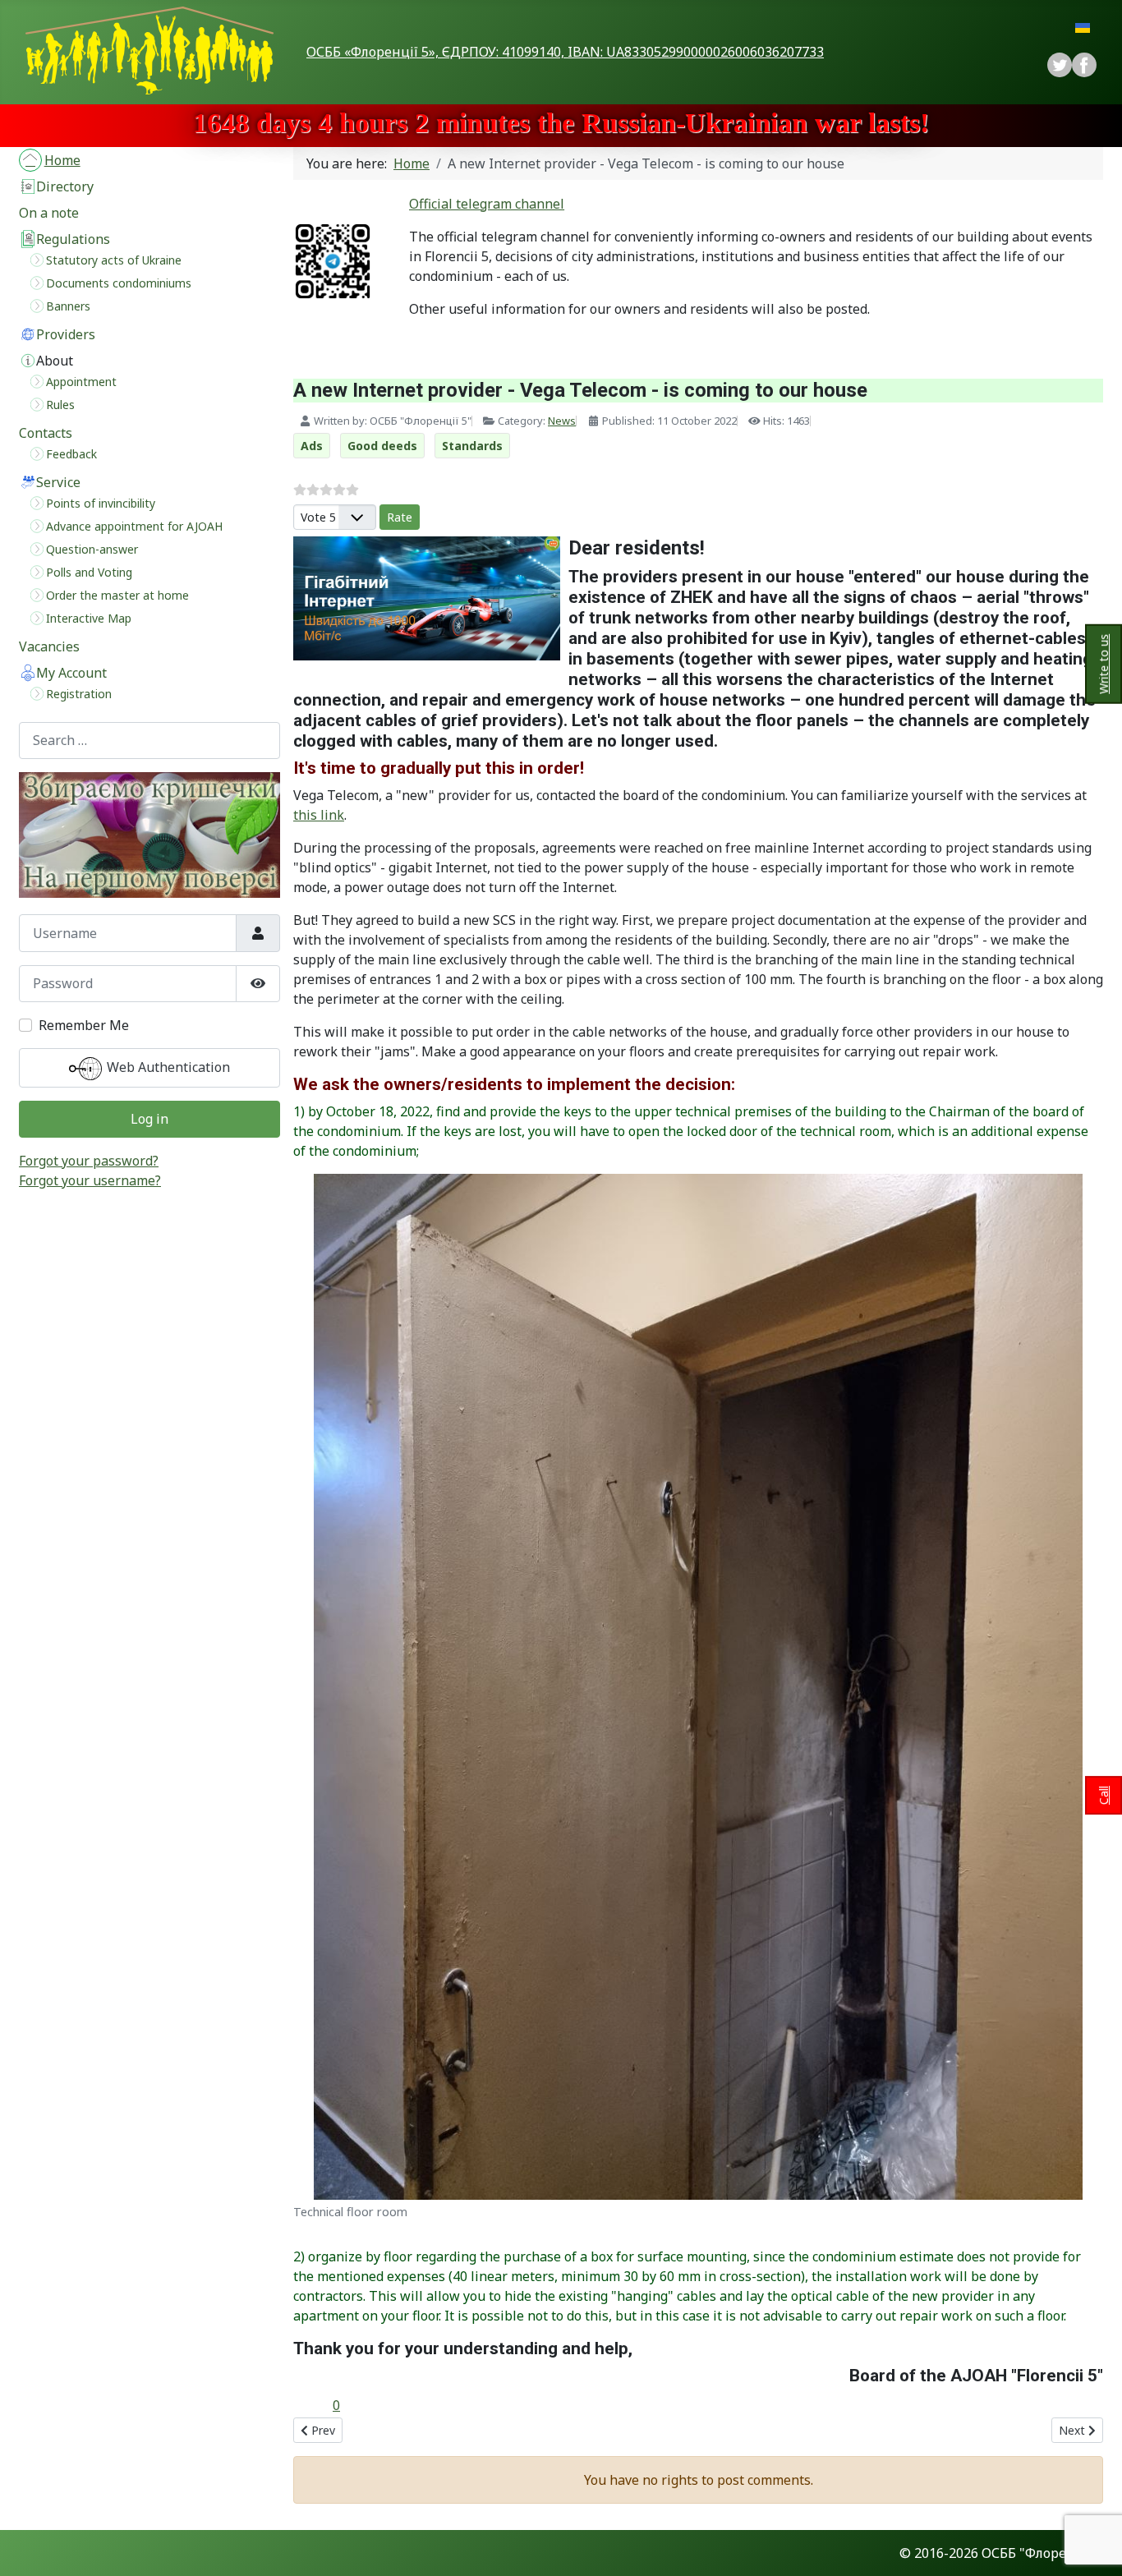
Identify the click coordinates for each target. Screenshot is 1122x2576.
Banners (68, 306)
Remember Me (84, 1025)
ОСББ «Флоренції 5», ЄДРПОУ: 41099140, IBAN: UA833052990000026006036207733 (565, 52)
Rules (60, 405)
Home (62, 160)
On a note (49, 213)
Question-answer (92, 549)
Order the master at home (117, 595)
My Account (71, 673)
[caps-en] (149, 835)
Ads (312, 446)
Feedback (71, 454)
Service (58, 482)
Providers (66, 334)
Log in (149, 1119)
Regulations (73, 239)
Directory (65, 186)
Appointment (81, 382)
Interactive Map (89, 618)
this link (319, 815)
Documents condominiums (119, 283)
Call (1104, 1795)
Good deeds (382, 446)
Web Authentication (167, 1067)
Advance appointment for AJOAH (134, 526)
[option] (1084, 65)
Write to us (1104, 664)
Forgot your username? (90, 1180)
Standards (472, 446)
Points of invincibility (101, 503)
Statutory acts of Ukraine (114, 260)
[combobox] (149, 741)
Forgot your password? (89, 1161)
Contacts (46, 433)
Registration (79, 694)
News (562, 421)
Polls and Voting (89, 572)
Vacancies (49, 646)
